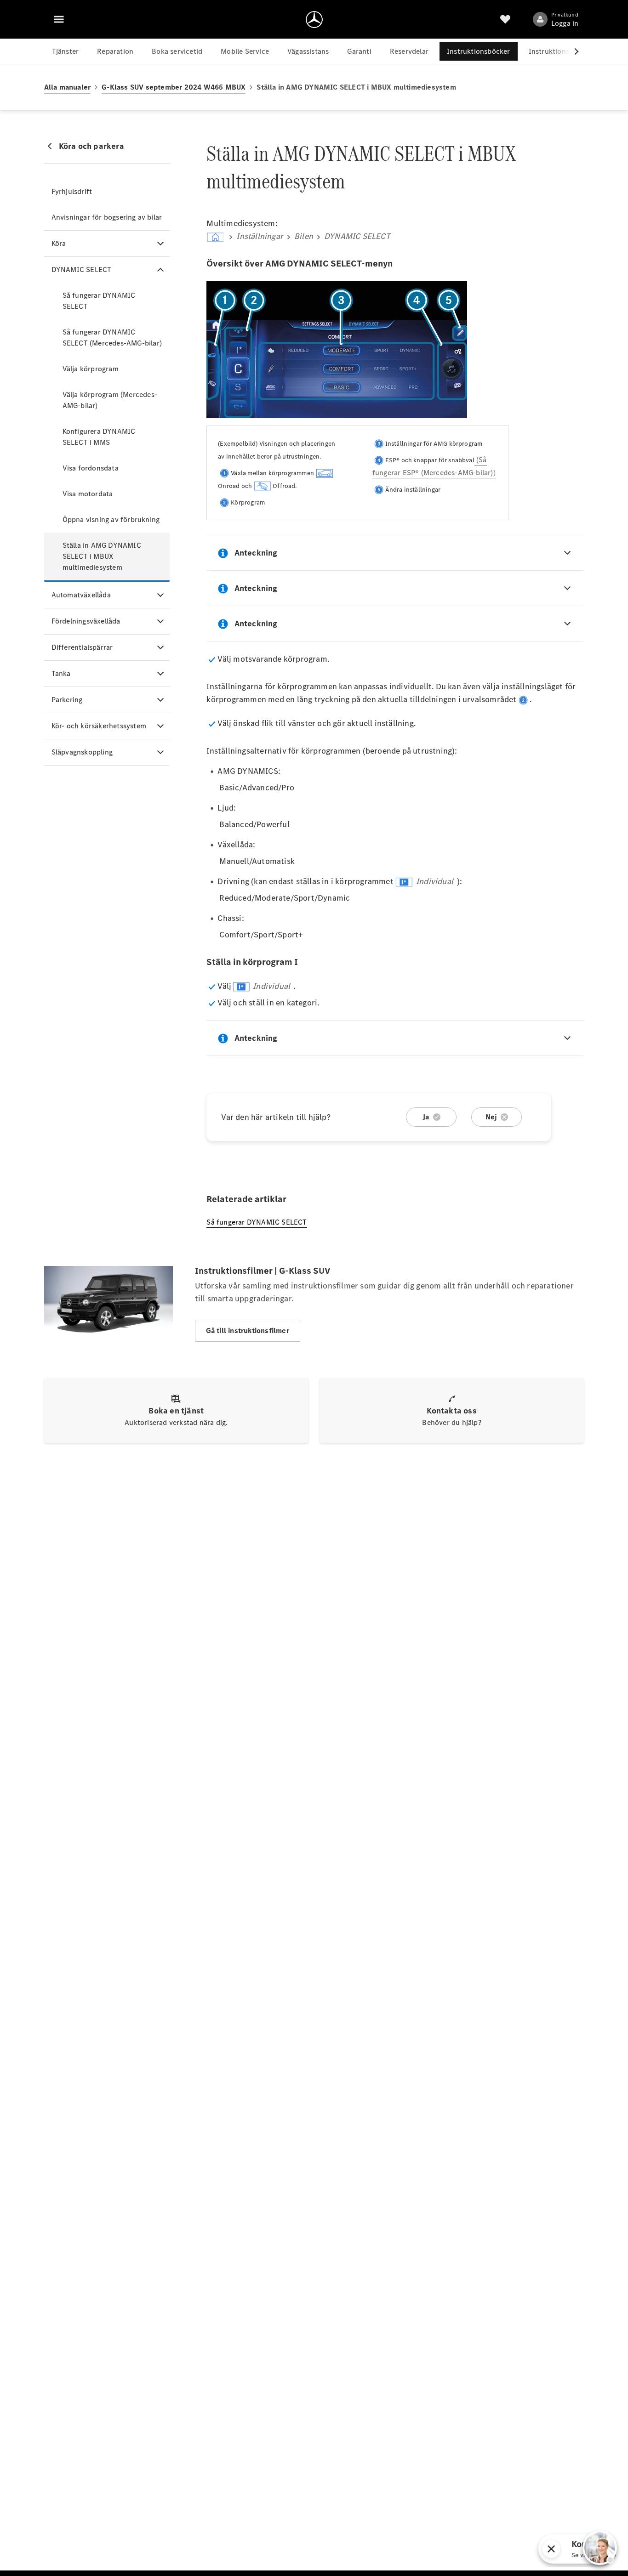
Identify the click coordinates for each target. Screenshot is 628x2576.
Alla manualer (68, 87)
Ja (426, 1117)
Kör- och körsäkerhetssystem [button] (99, 726)
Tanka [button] (61, 673)
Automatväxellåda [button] (81, 595)
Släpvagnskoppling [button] (82, 752)
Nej (491, 1117)
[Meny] (59, 19)
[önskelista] (505, 19)
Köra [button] (59, 243)
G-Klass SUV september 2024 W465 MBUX (174, 87)
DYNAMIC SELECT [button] (82, 270)
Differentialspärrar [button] (82, 647)
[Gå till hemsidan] (314, 19)
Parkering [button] (67, 700)
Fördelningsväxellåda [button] (86, 621)
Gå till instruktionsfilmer (248, 1331)
